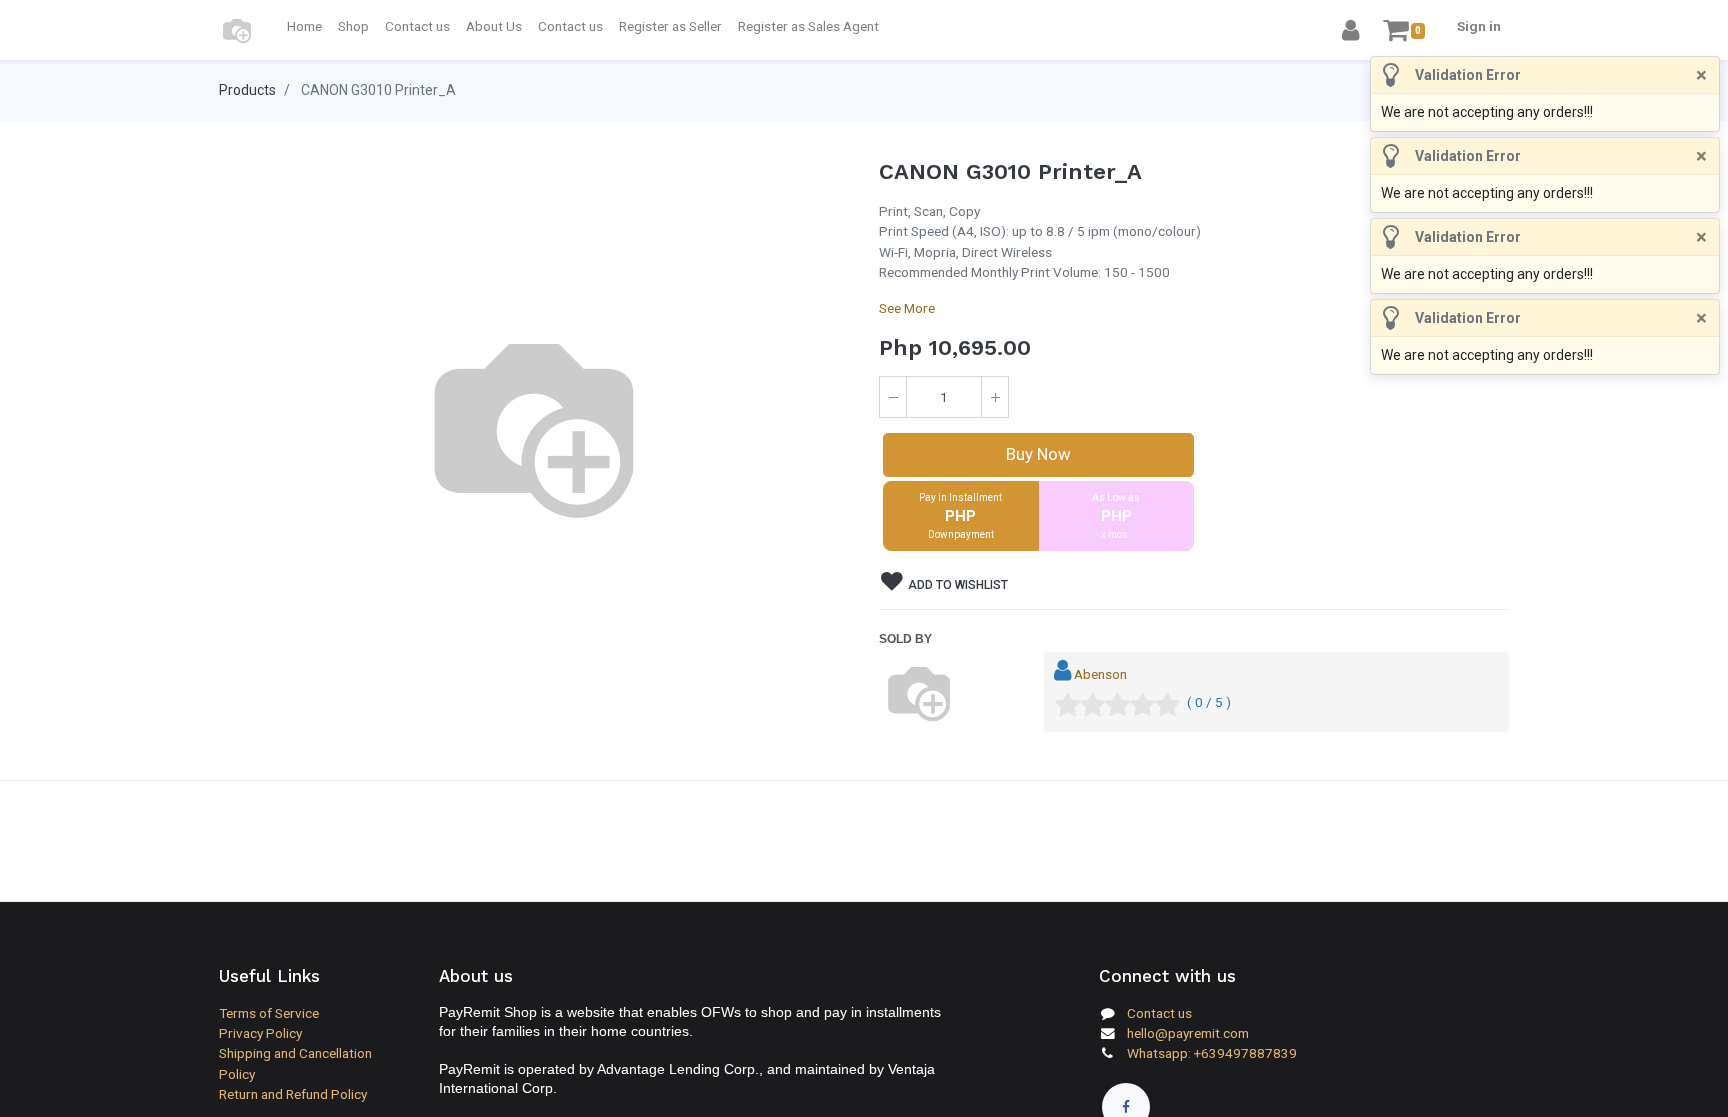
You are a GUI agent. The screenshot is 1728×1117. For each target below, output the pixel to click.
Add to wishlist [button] (956, 585)
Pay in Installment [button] (960, 516)
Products (247, 90)
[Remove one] (893, 397)
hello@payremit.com (1188, 1033)
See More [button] (907, 308)
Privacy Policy (260, 1033)
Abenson (1100, 674)
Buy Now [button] (1038, 454)
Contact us (1159, 1013)
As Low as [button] (1116, 516)
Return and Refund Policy (293, 1094)
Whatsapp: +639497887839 (1212, 1053)
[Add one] (995, 397)
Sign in (1479, 26)
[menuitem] (304, 26)
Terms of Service (269, 1013)
